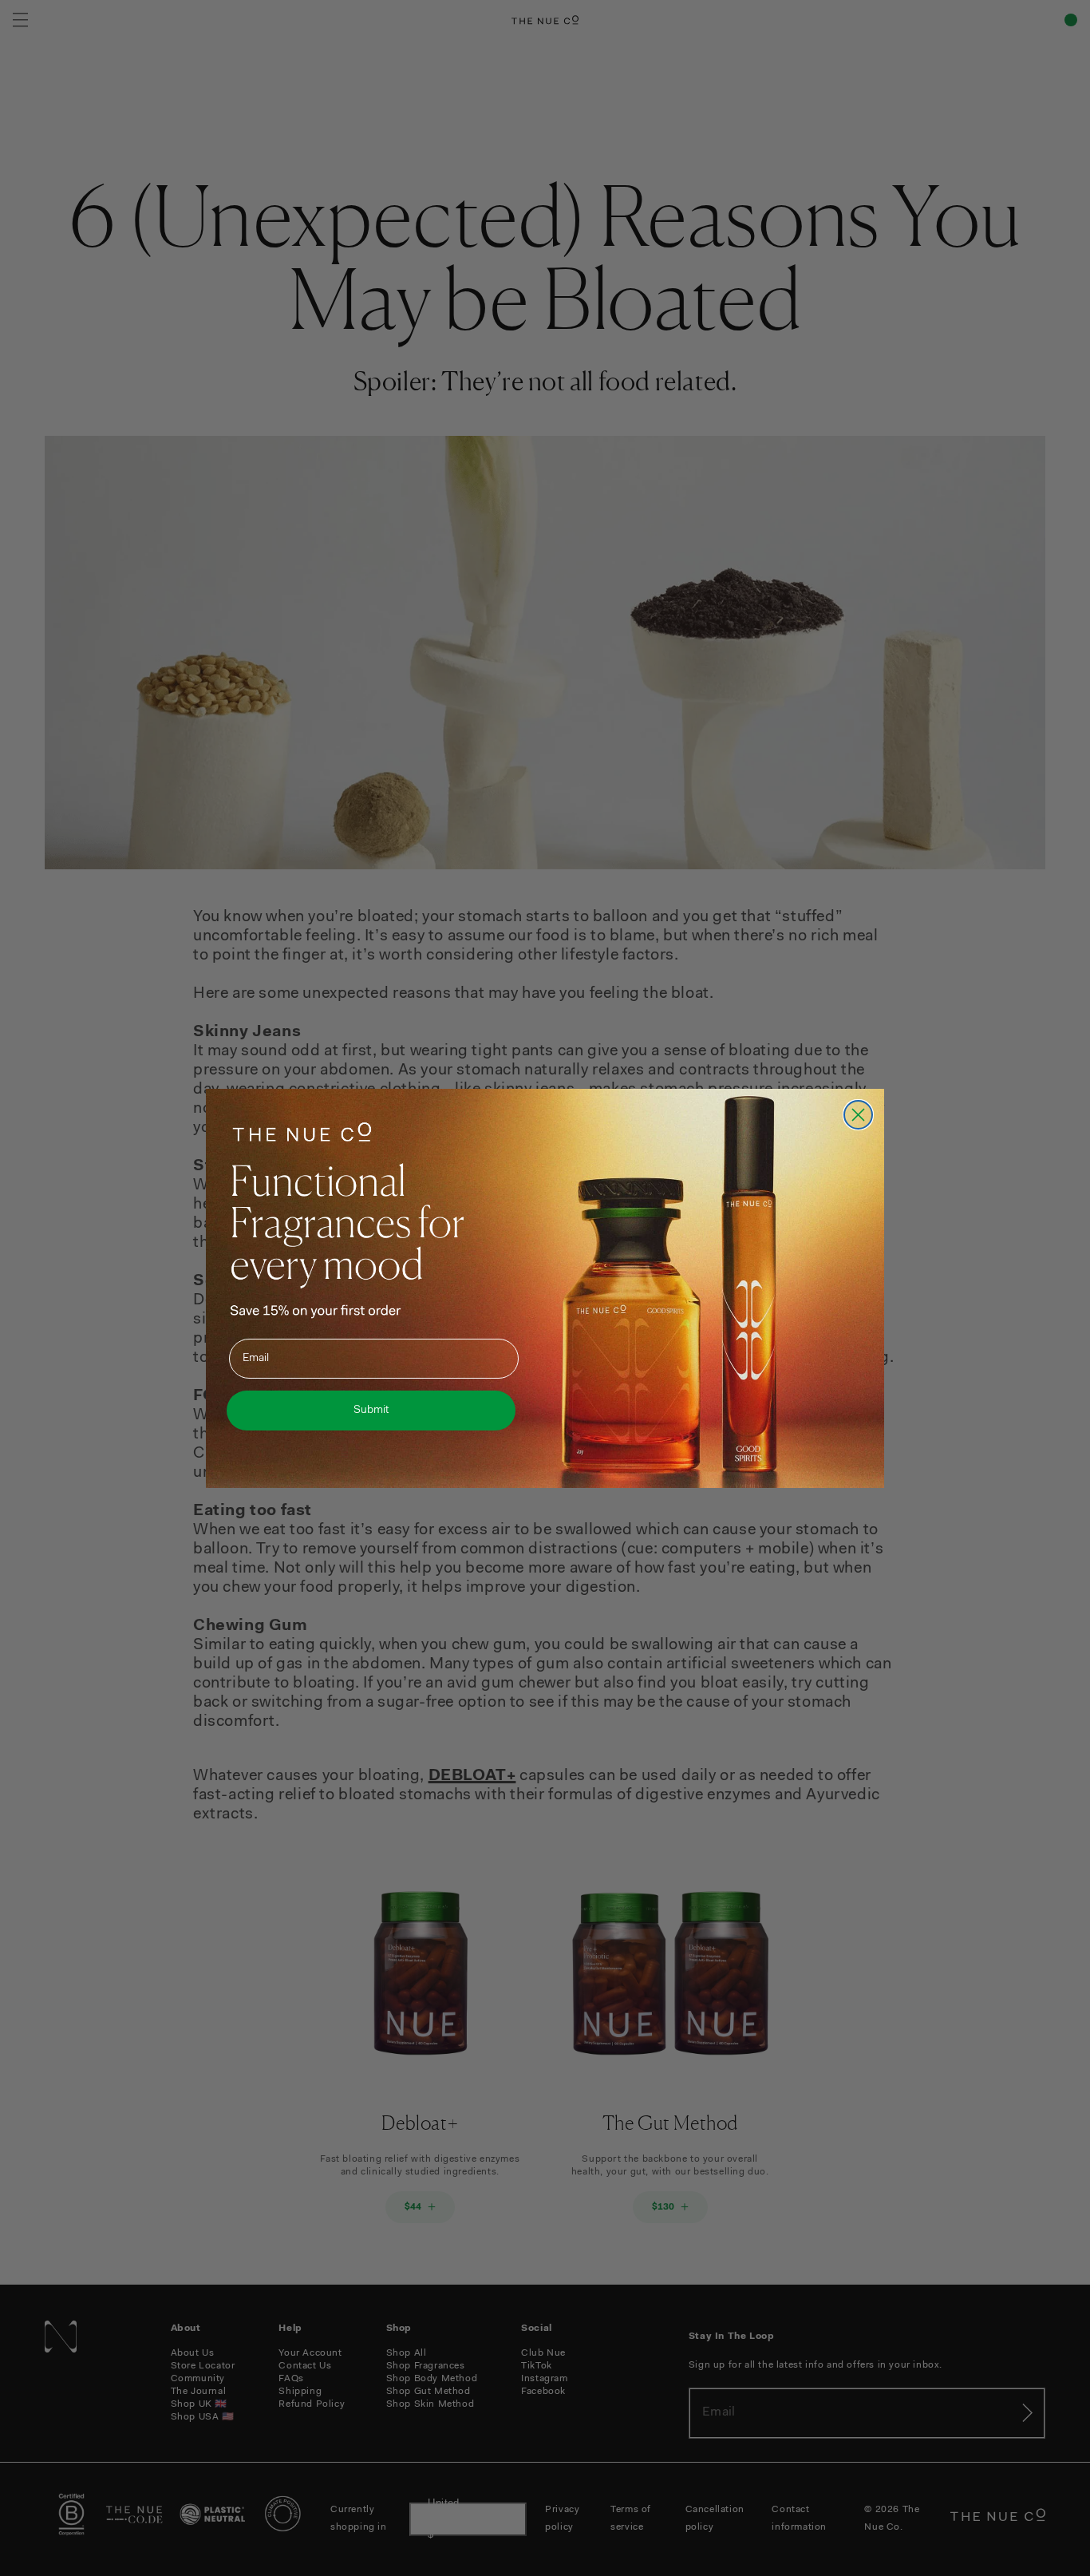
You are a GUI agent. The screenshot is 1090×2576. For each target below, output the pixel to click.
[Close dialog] (858, 1115)
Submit (371, 1411)
